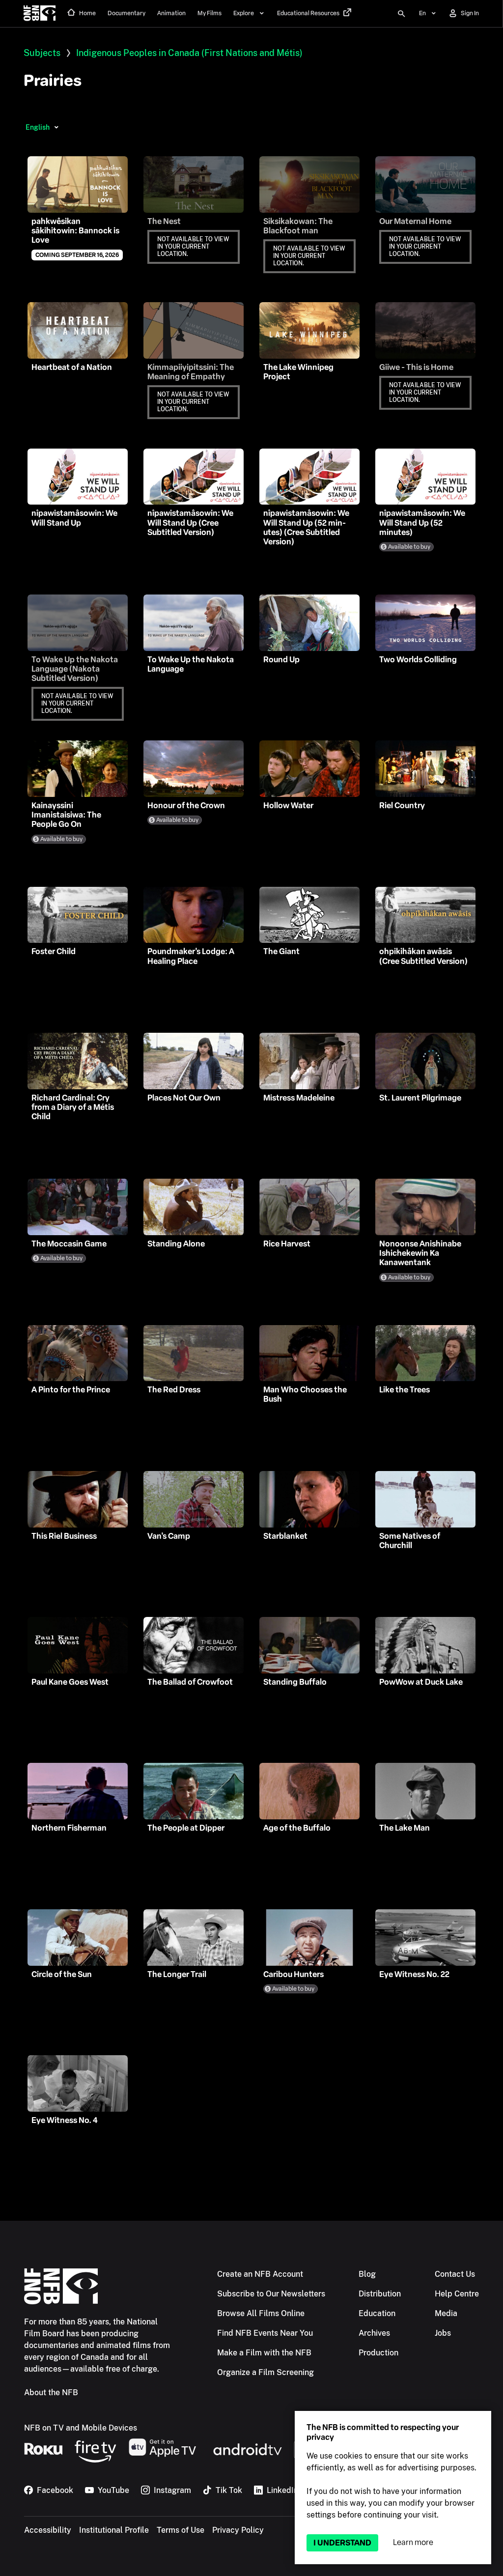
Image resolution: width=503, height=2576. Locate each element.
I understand (342, 2543)
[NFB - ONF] (40, 14)
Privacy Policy (238, 2530)
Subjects (42, 53)
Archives (374, 2333)
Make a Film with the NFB (264, 2353)
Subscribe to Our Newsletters (271, 2294)
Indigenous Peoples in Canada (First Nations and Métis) (189, 53)
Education (377, 2313)
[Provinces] (56, 127)
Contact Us (455, 2274)
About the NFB (51, 2392)
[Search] (401, 14)
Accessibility (48, 2530)
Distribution (380, 2294)
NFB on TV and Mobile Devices (81, 2428)
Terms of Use (181, 2530)
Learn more (413, 2542)
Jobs (443, 2333)
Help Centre (457, 2294)
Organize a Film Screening (265, 2372)
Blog (367, 2274)
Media (446, 2313)
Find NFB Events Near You (265, 2333)
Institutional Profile (114, 2530)
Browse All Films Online (261, 2313)
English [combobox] (38, 127)
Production (378, 2353)
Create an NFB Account (260, 2274)
